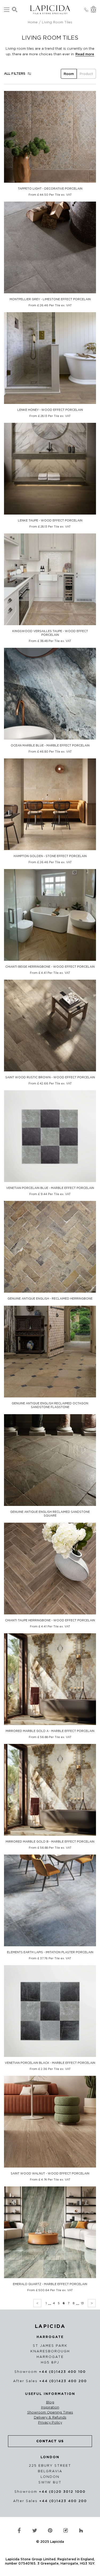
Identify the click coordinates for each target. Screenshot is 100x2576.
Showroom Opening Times (50, 2412)
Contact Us (50, 2441)
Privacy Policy (50, 2423)
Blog (50, 2402)
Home (33, 22)
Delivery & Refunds (50, 2418)
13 (82, 2303)
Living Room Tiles (57, 22)
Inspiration (50, 2407)
